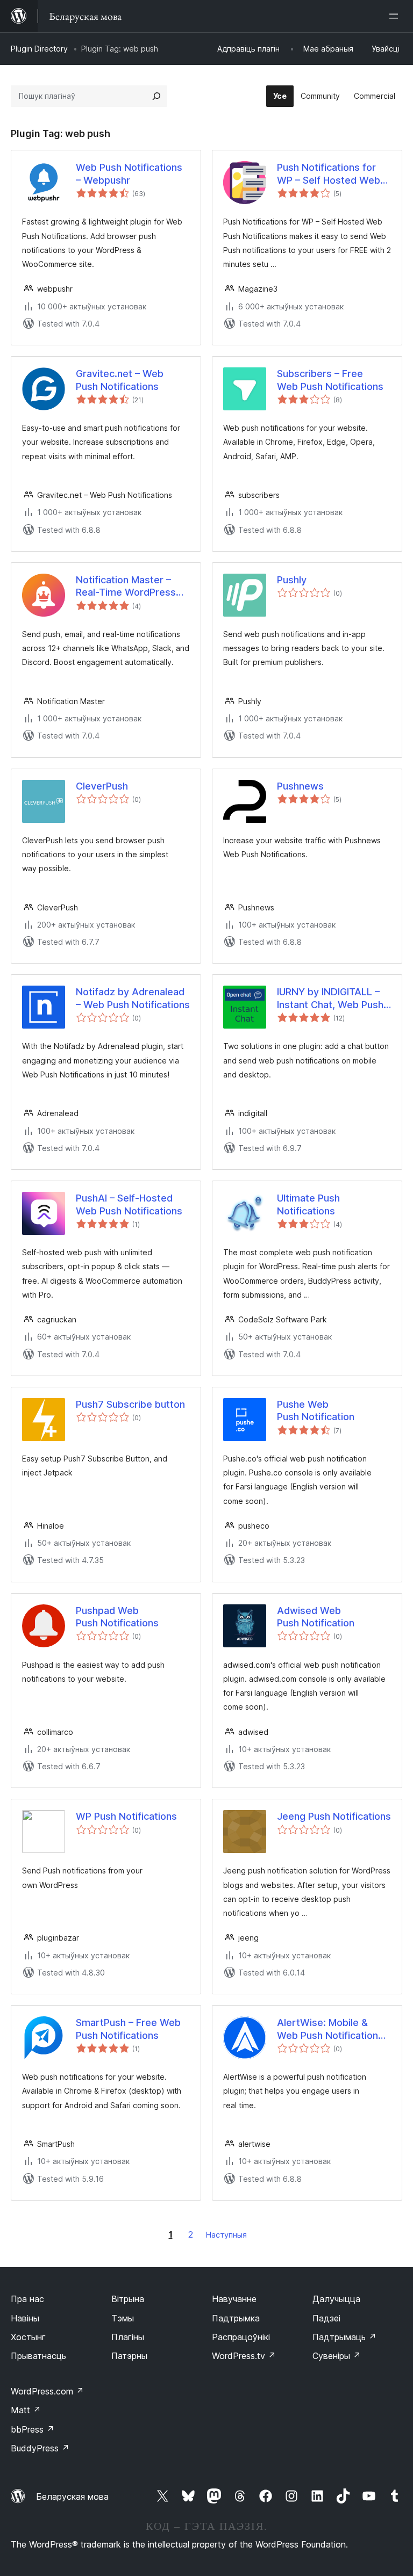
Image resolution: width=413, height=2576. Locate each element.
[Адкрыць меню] (396, 16)
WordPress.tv (244, 2356)
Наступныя (226, 2235)
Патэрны (129, 2356)
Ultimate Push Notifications (308, 1204)
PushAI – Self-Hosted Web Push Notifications (129, 1204)
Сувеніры (337, 2356)
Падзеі (326, 2318)
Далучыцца (336, 2299)
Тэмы (123, 2318)
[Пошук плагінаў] (156, 96)
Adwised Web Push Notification (316, 1617)
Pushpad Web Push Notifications (117, 1617)
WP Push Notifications (126, 1816)
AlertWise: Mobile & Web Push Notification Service (327, 2029)
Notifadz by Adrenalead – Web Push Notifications (133, 998)
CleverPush (102, 786)
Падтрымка (236, 2318)
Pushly (292, 580)
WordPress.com (47, 2391)
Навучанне (234, 2299)
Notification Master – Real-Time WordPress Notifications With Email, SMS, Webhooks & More (131, 587)
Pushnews (300, 786)
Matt (26, 2410)
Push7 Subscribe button (130, 1404)
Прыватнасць (38, 2356)
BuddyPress (40, 2448)
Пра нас (27, 2299)
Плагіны (128, 2337)
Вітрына (128, 2299)
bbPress (33, 2429)
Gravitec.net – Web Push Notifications (120, 380)
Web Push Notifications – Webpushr (129, 173)
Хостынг (28, 2337)
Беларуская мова (72, 2497)
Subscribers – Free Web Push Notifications (330, 380)
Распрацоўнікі (241, 2337)
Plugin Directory (39, 49)
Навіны (25, 2318)
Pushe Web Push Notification (316, 1410)
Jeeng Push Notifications (334, 1816)
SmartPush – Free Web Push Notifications (128, 2029)
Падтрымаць (344, 2337)
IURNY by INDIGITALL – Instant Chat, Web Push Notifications (330, 998)
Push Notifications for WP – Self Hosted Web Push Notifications (329, 174)
